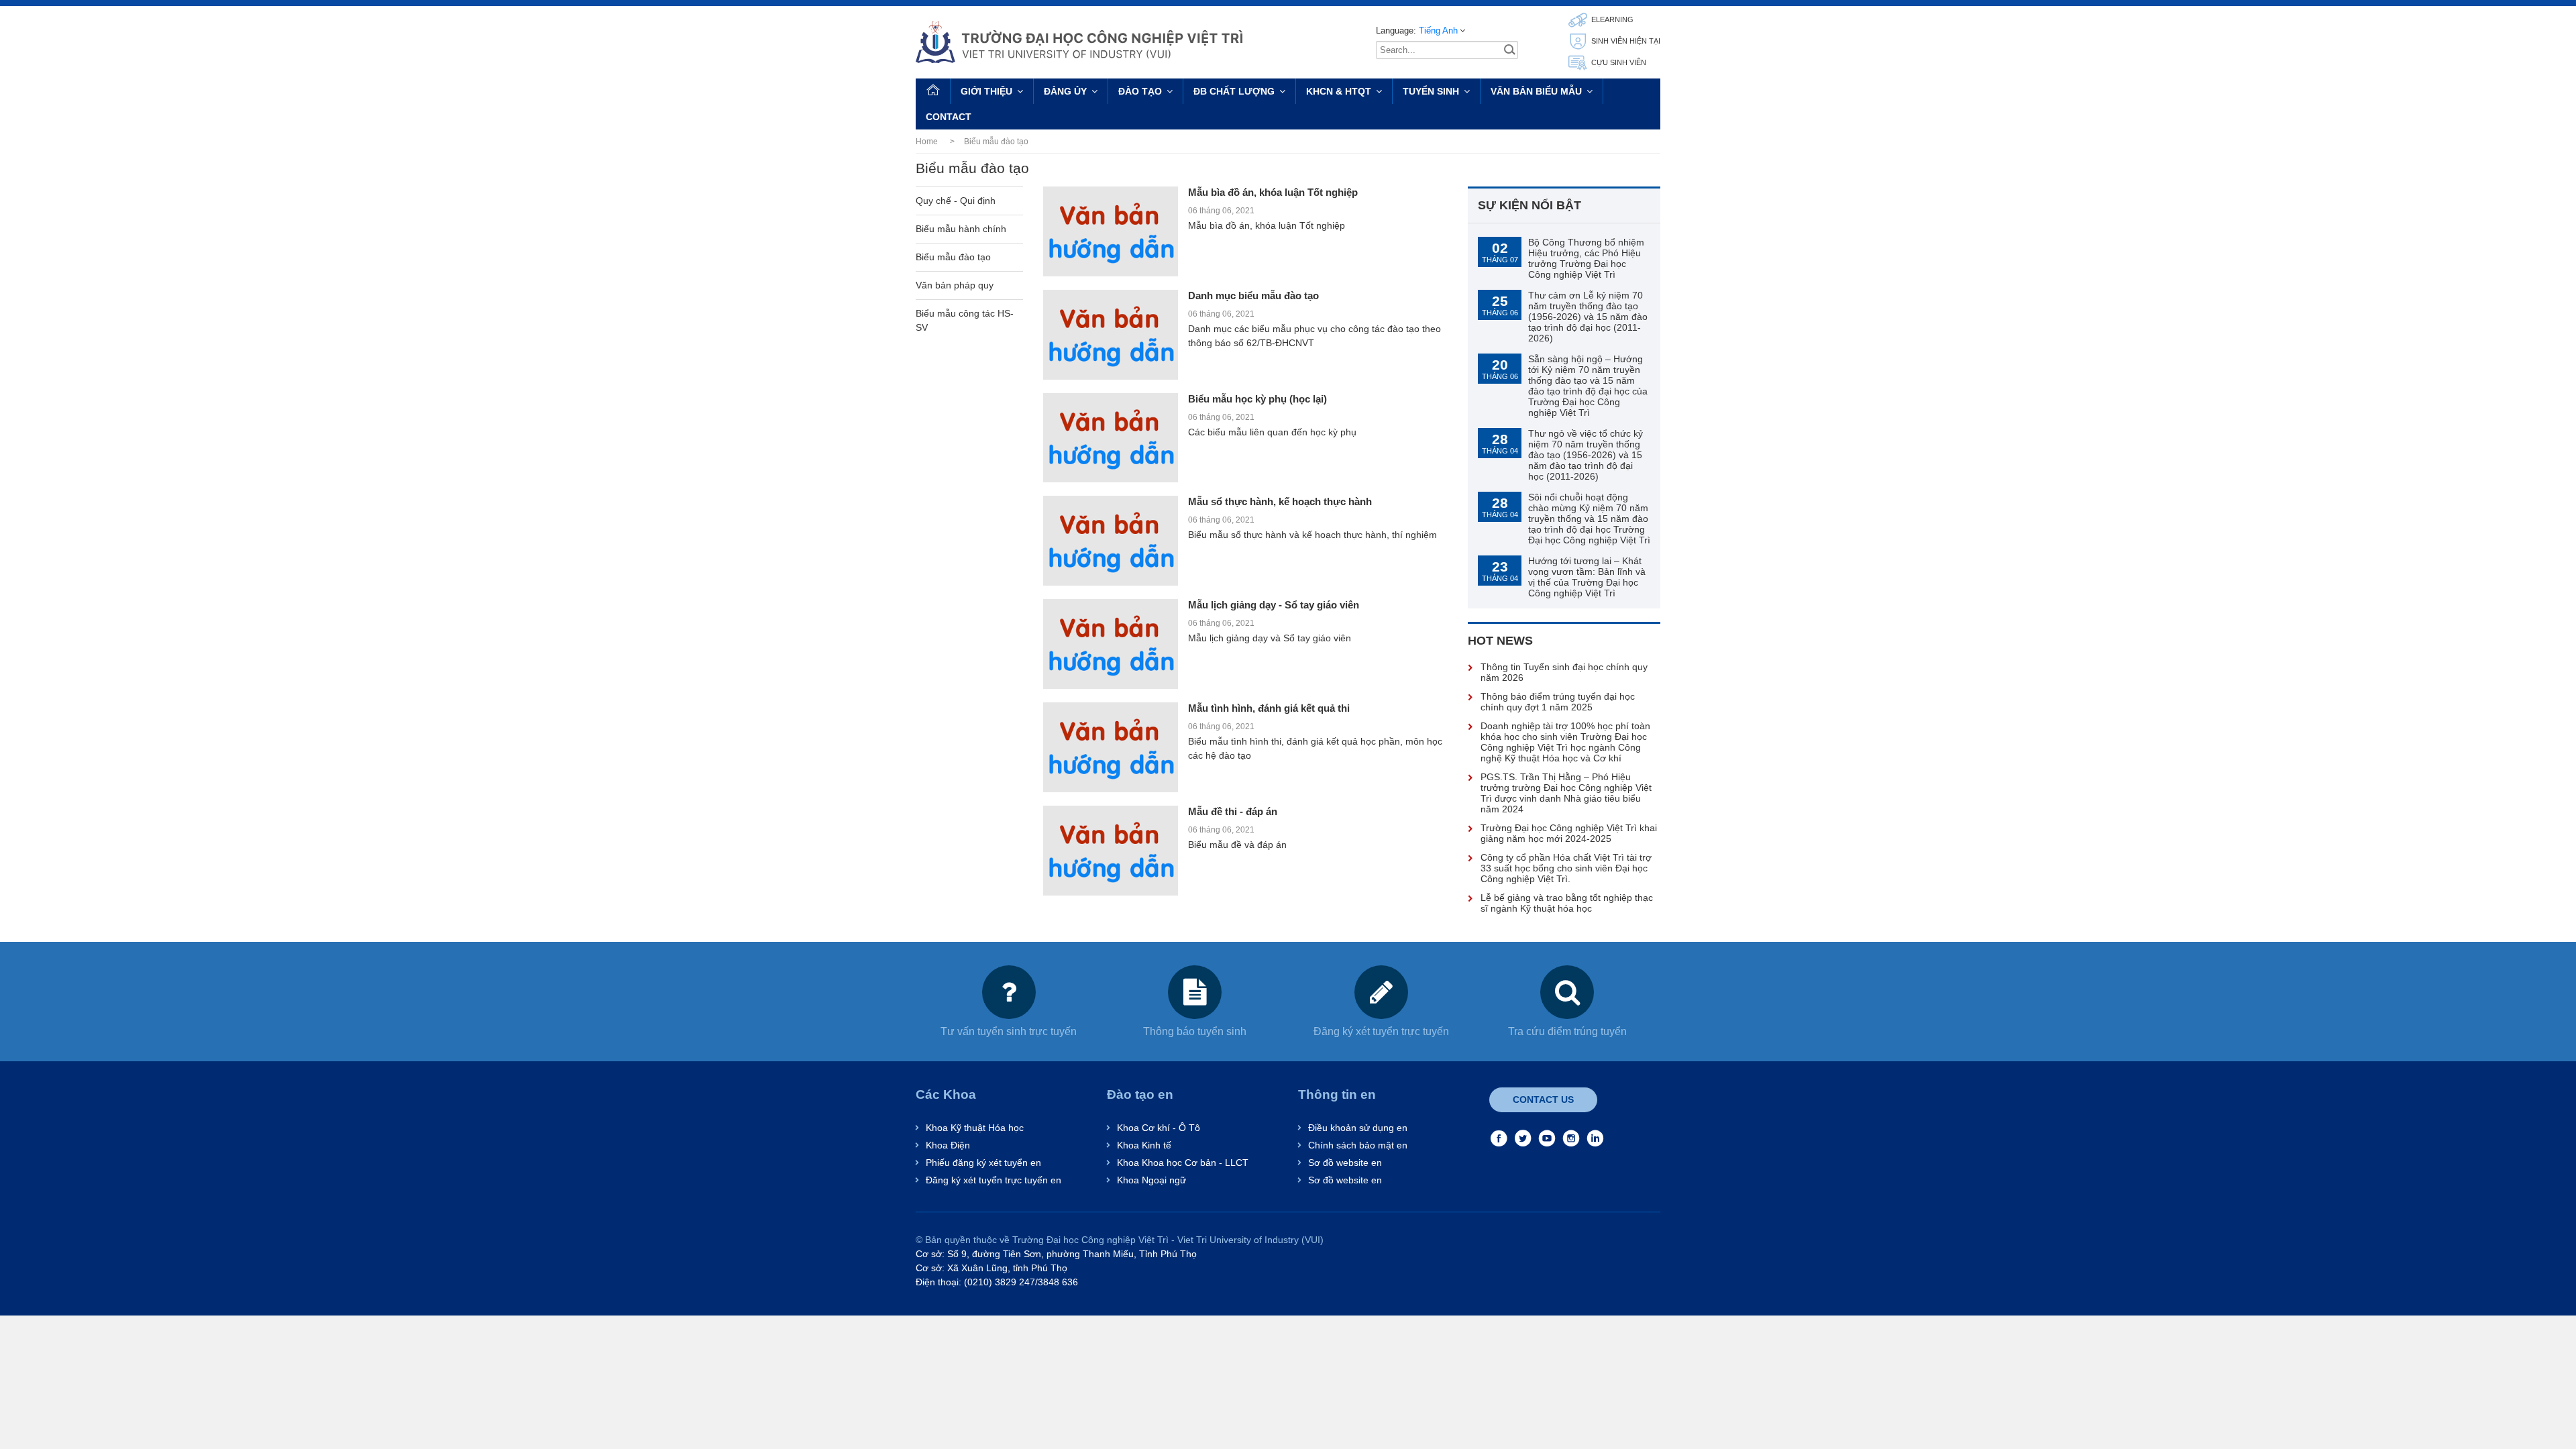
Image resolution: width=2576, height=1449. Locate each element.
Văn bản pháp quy (955, 285)
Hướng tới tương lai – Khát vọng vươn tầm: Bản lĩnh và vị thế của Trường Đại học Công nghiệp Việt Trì (1587, 577)
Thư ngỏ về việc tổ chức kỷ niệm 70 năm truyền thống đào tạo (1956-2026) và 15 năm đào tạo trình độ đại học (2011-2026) (1586, 455)
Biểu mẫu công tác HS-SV (965, 320)
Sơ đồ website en (1345, 1163)
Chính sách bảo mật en (1358, 1145)
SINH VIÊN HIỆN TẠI (1625, 41)
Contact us (1543, 1099)
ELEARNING (1611, 19)
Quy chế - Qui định (956, 201)
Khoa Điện (948, 1145)
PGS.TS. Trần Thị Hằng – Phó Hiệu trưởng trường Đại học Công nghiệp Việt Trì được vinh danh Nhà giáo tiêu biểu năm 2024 (1566, 793)
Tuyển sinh (1431, 91)
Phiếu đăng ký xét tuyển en (983, 1163)
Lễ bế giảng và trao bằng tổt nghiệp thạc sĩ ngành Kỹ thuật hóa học (1567, 903)
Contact (949, 117)
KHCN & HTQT (1339, 91)
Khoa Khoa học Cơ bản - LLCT (1183, 1163)
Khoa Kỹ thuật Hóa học (975, 1128)
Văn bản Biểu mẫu (1536, 91)
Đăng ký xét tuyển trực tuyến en (994, 1180)
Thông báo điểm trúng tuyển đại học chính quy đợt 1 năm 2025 (1558, 702)
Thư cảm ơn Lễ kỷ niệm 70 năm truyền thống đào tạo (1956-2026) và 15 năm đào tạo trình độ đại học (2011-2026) (1588, 317)
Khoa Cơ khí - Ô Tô (1159, 1128)
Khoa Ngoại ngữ (1151, 1180)
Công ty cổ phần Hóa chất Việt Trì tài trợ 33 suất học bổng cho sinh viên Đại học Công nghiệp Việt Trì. (1566, 868)
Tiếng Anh (1438, 31)
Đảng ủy (1065, 91)
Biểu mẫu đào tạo (953, 257)
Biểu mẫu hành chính (961, 229)
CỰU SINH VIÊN (1618, 62)
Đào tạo (1140, 91)
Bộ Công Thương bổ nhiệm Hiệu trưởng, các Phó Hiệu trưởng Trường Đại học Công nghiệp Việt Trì (1586, 258)
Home (927, 142)
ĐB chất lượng (1234, 91)
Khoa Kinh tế (1144, 1145)
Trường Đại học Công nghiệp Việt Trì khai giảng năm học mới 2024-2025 (1569, 833)
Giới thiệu (986, 91)
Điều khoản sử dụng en (1358, 1128)
